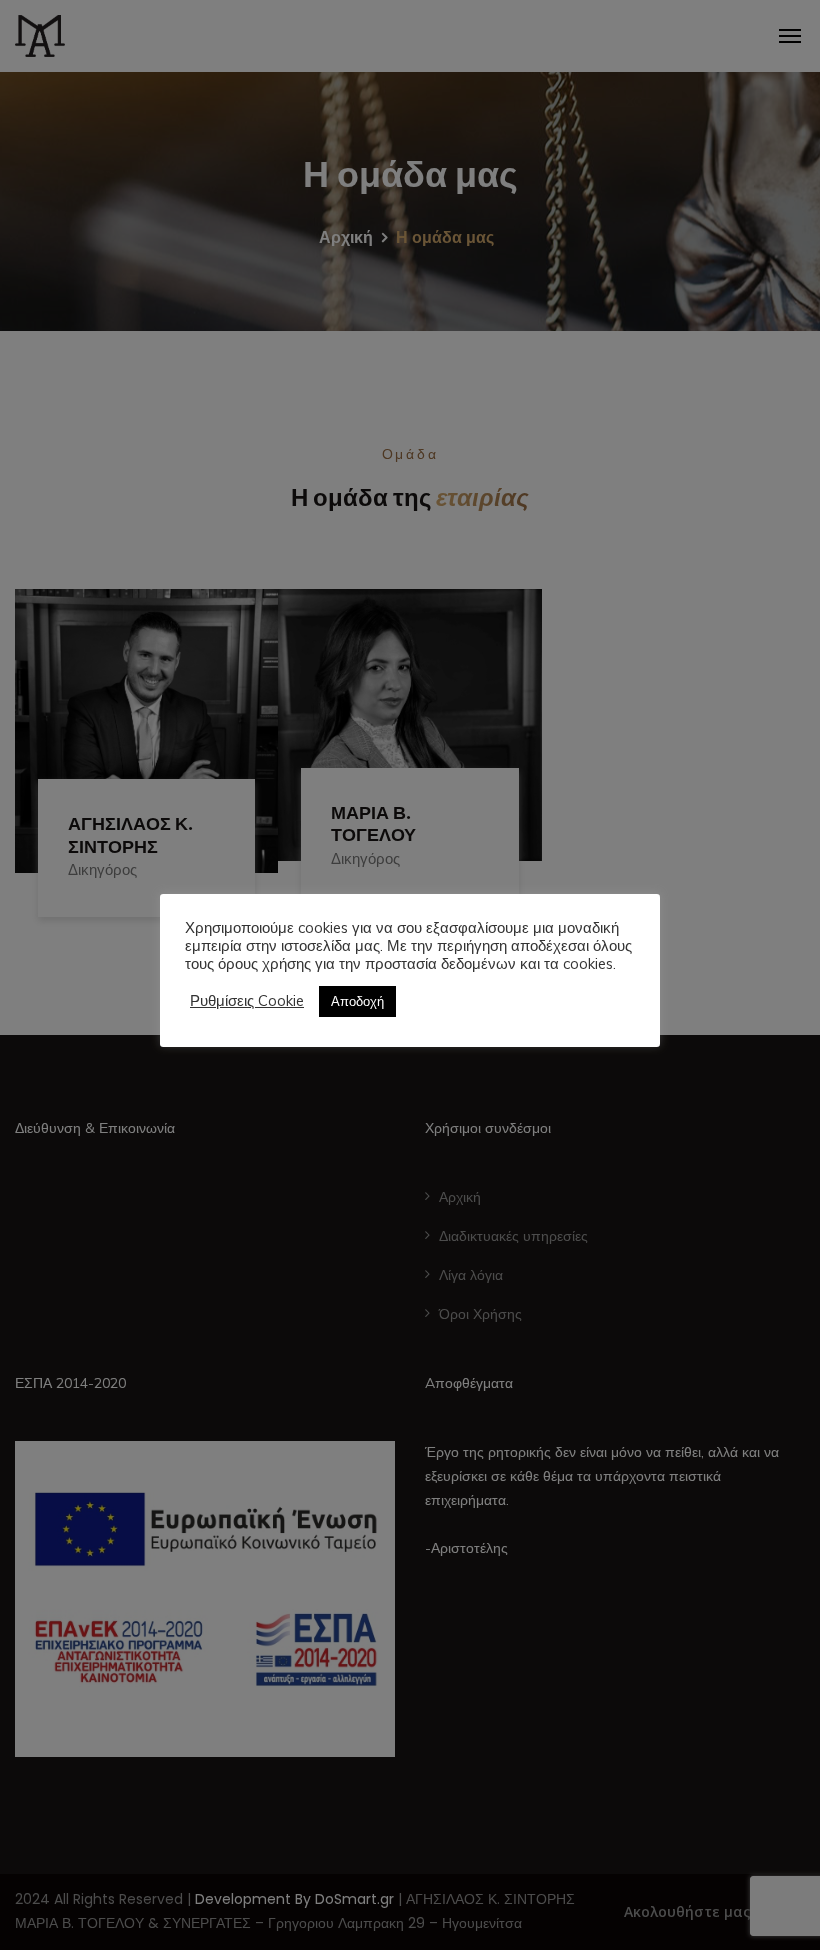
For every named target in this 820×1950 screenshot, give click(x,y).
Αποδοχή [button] (357, 1001)
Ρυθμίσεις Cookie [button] (247, 1001)
